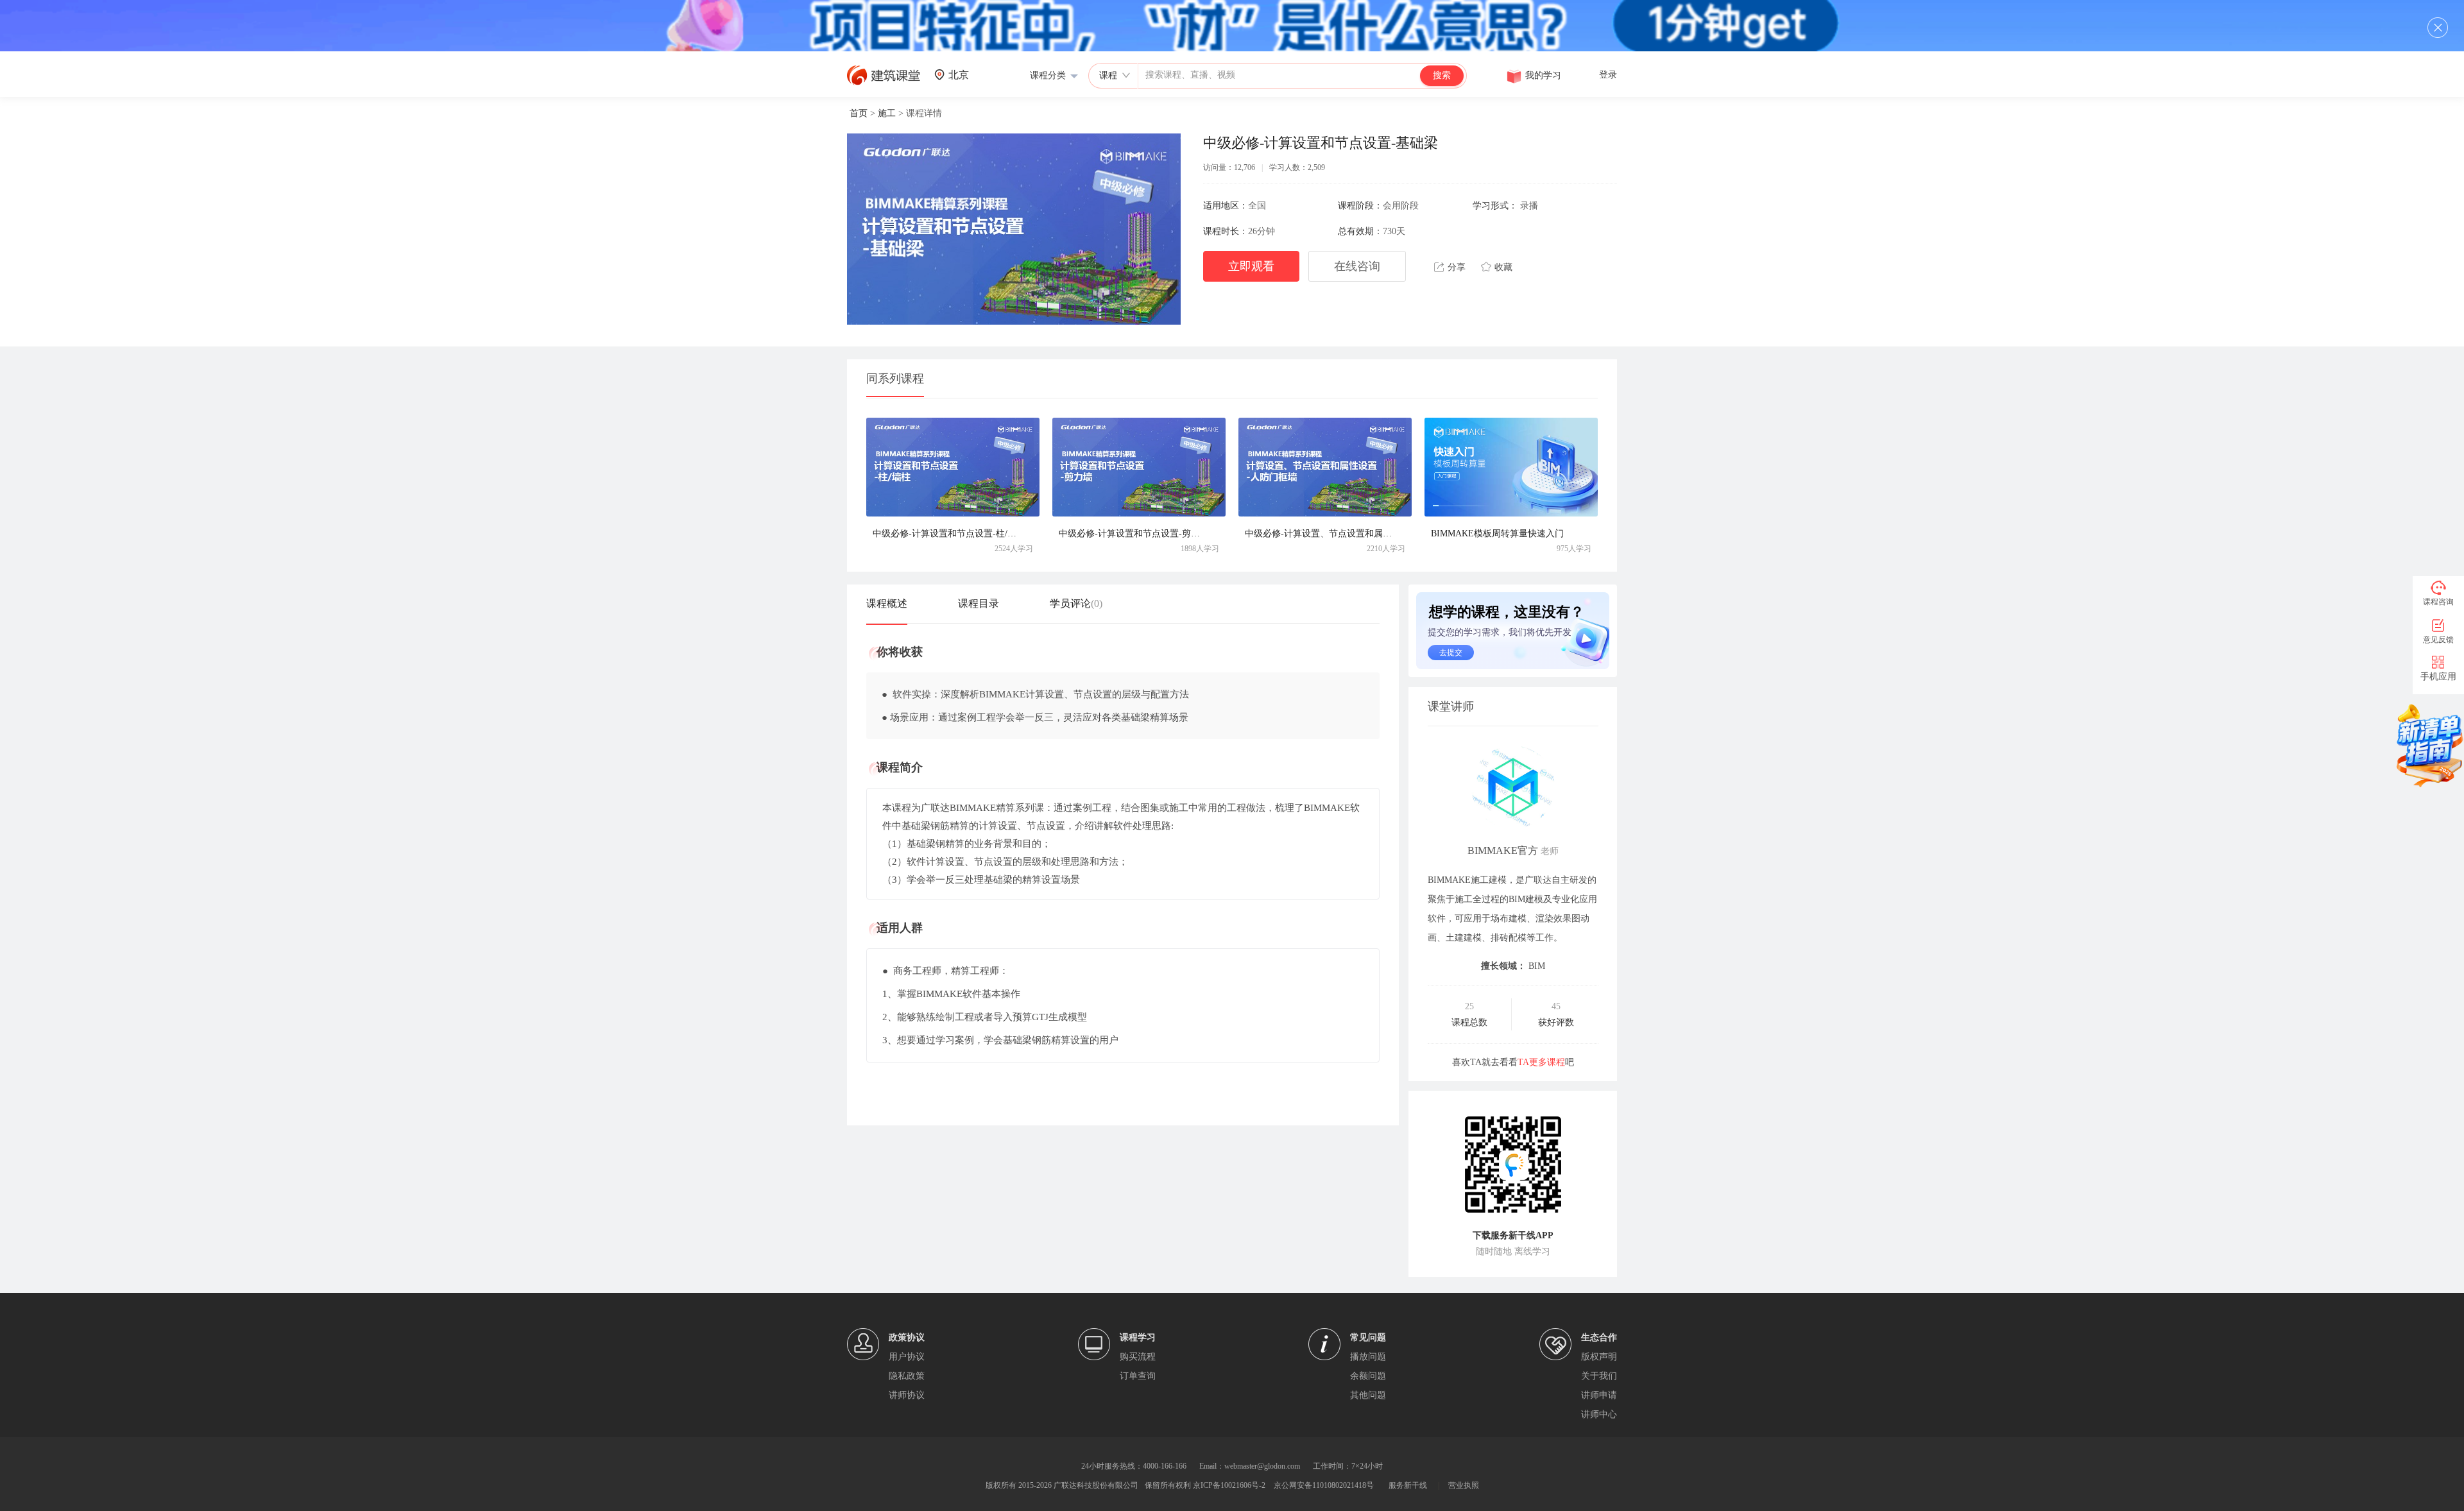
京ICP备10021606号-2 (1229, 1485)
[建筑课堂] (884, 82)
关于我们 (1599, 1376)
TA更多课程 (1541, 1062)
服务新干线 (1408, 1485)
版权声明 (1599, 1357)
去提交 (1451, 653)
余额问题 (1368, 1376)
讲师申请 (1599, 1395)
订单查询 (1138, 1376)
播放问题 (1368, 1357)
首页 (859, 113)
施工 (887, 113)
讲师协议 (907, 1395)
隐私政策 (907, 1376)
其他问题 (1368, 1395)
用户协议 (907, 1357)
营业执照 (1464, 1485)
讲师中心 (1599, 1414)
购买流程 (1138, 1357)
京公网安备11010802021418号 (1324, 1485)
